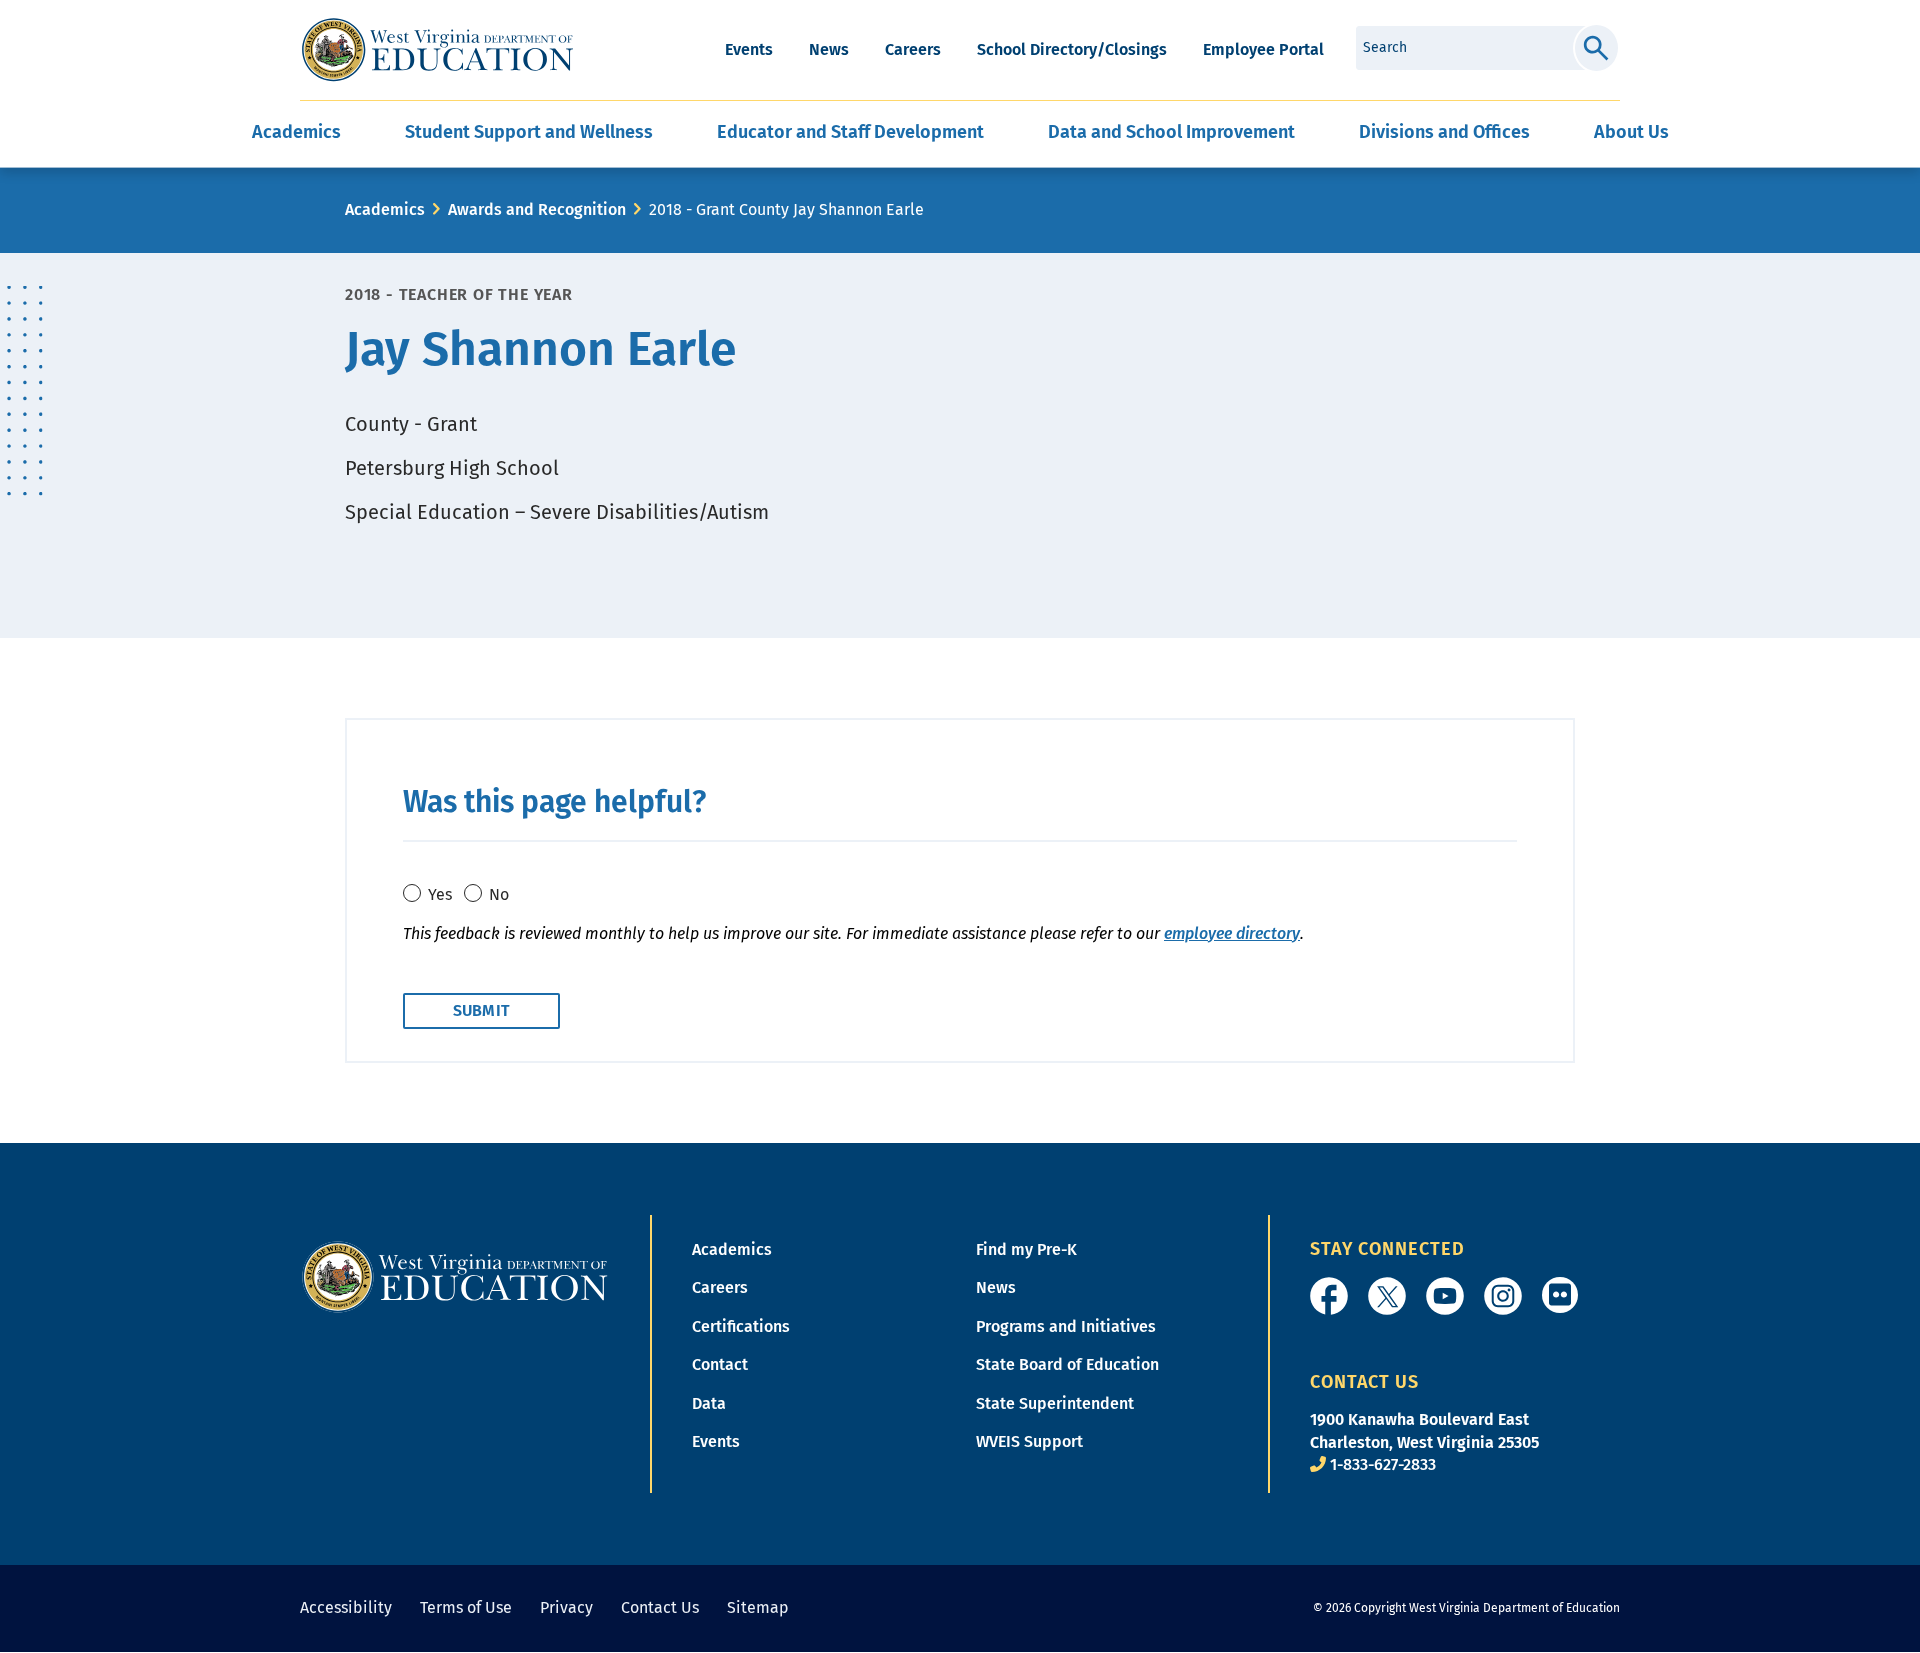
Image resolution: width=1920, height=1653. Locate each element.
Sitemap (758, 1607)
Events (749, 49)
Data (709, 1403)
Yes (440, 894)
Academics (385, 209)
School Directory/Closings (1072, 49)
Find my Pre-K (1026, 1249)
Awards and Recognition (537, 209)
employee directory (1232, 933)
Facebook (1329, 1296)
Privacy (566, 1607)
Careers (913, 49)
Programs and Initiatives (1066, 1326)
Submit (1596, 48)
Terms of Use (466, 1607)
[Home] (455, 1275)
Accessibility (346, 1607)
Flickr (1560, 1295)
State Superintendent (1055, 1403)
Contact (720, 1364)
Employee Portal (1263, 49)
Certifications (741, 1326)
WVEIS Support (1029, 1441)
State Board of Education (1067, 1364)
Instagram (1503, 1296)
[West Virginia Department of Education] (437, 50)
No (499, 894)
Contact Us (660, 1607)
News (829, 49)
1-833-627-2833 (1383, 1464)
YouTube (1445, 1296)
